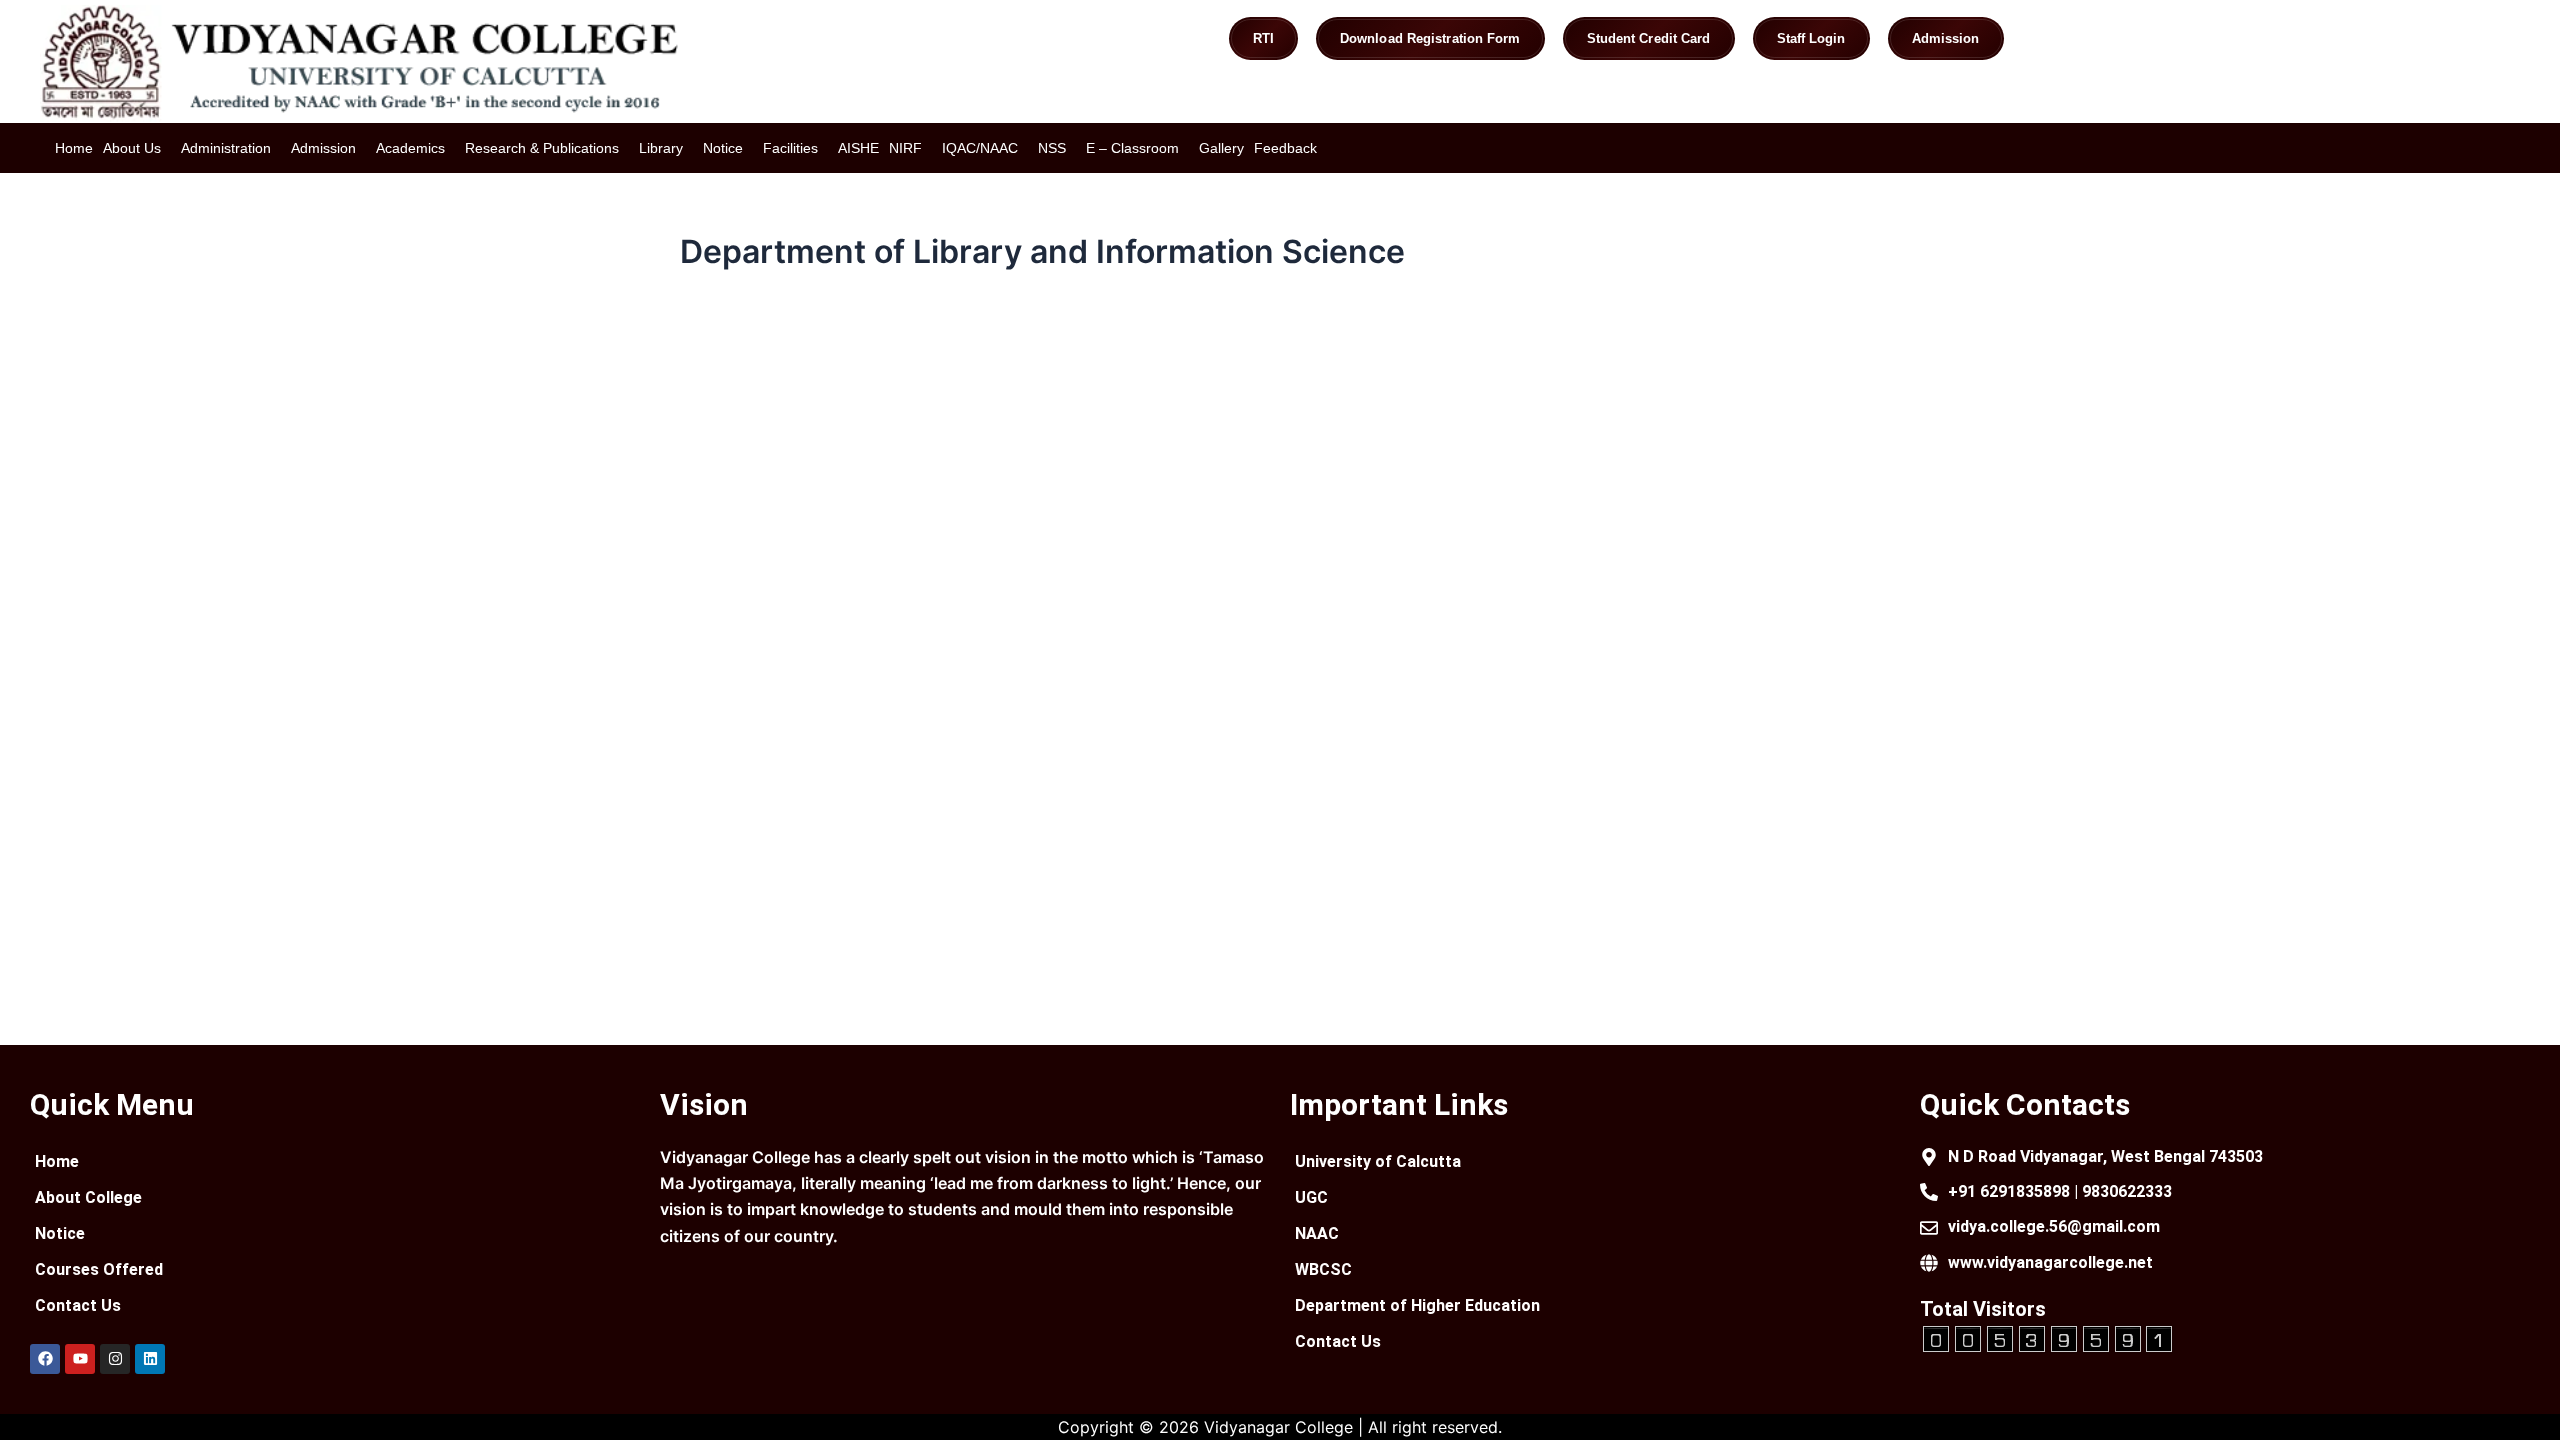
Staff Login (1811, 38)
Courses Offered (99, 1269)
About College (88, 1197)
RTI (1263, 38)
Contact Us (78, 1305)
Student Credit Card (1649, 38)
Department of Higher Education (1417, 1305)
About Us (132, 148)
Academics (410, 148)
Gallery (1221, 148)
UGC (1311, 1197)
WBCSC (1323, 1269)
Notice (723, 148)
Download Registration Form (1430, 38)
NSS (1052, 148)
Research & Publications (542, 148)
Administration (226, 148)
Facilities (790, 148)
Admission (1946, 38)
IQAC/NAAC (980, 148)
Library (661, 148)
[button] (137, 148)
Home (74, 148)
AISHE (858, 148)
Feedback (1285, 148)
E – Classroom (1132, 148)
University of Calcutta (1378, 1161)
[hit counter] (2048, 1337)
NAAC (1317, 1233)
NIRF (905, 148)
